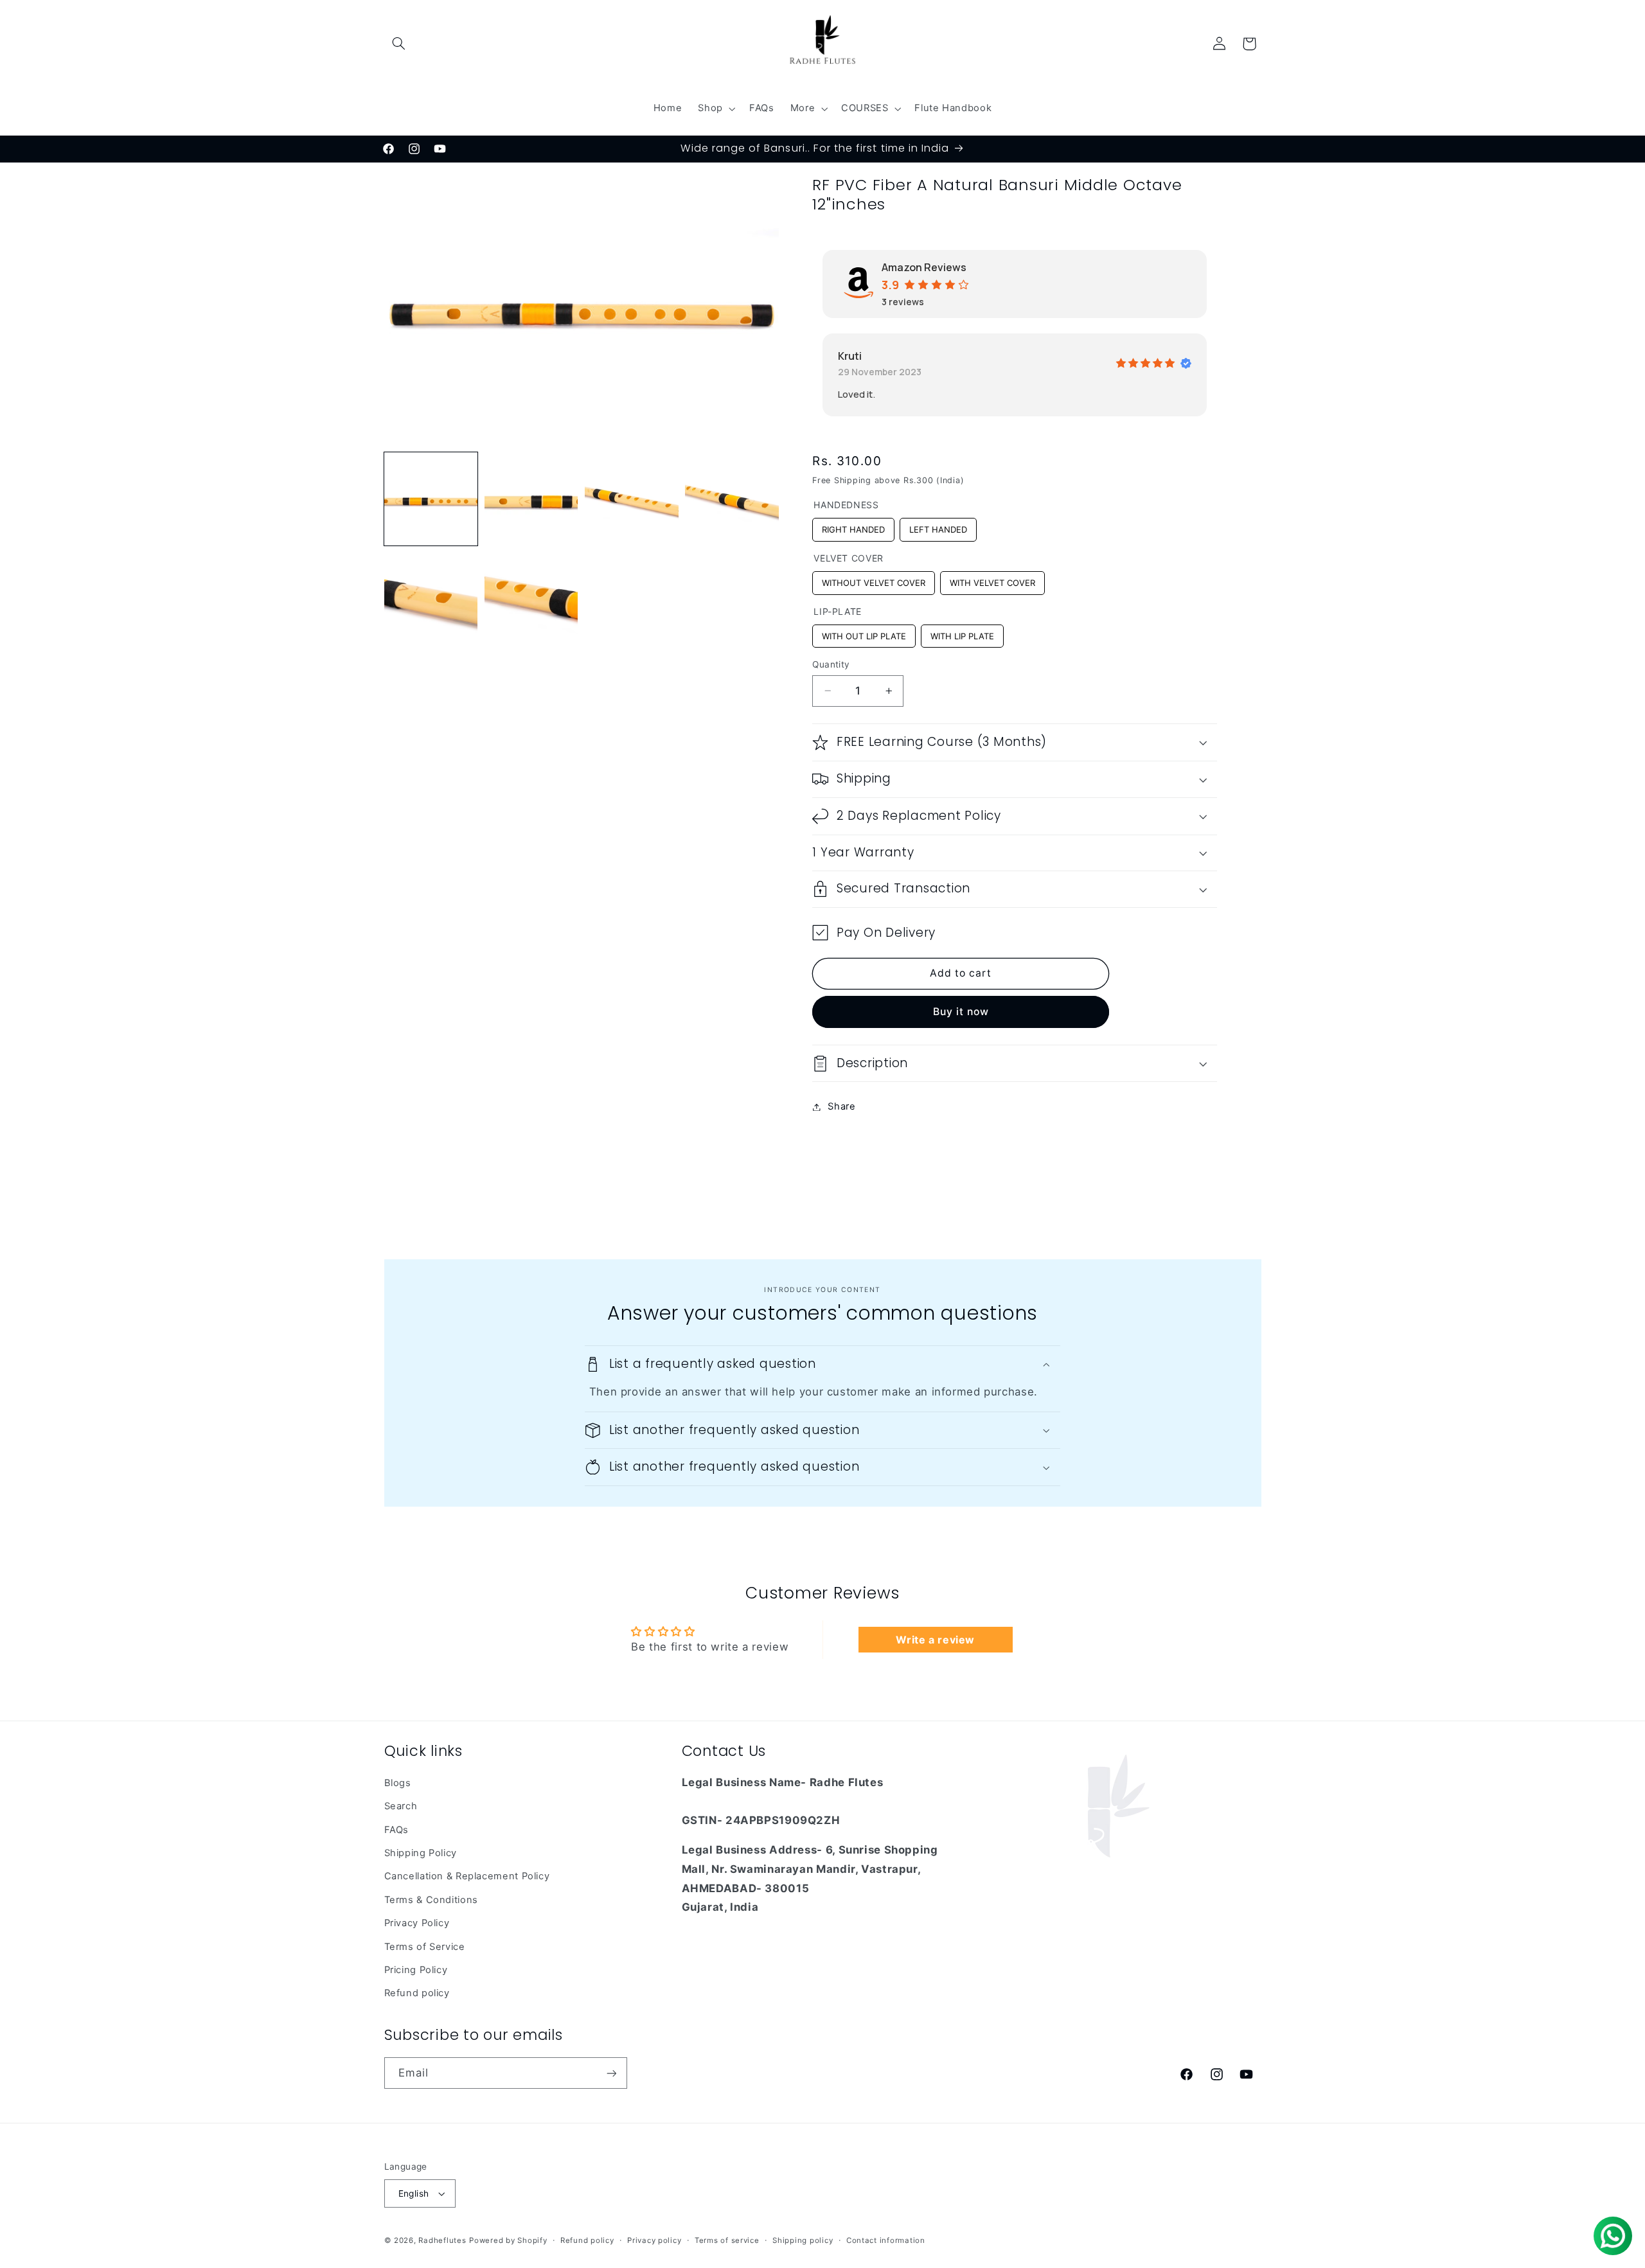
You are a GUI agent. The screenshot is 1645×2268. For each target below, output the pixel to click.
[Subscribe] (611, 2073)
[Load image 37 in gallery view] (732, 499)
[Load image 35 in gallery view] (531, 499)
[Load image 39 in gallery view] (531, 599)
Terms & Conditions (431, 1900)
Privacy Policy (417, 1923)
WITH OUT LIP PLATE (864, 633)
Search (401, 1806)
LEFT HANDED (938, 526)
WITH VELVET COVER (992, 580)
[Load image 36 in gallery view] (632, 499)
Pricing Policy (416, 1970)
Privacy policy (654, 2240)
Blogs (398, 1783)
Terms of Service (425, 1947)
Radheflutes (442, 2240)
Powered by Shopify (508, 2240)
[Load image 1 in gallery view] (431, 499)
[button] (399, 44)
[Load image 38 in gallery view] (431, 599)
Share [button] (841, 1106)
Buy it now (961, 1012)
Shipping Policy (421, 1853)
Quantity (831, 664)
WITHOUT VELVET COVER (874, 580)
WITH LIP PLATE (963, 633)
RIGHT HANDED (853, 526)
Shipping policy (803, 2240)
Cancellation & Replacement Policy (467, 1876)
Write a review (935, 1640)
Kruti (850, 356)
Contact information (886, 2240)
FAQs (397, 1830)
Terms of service (727, 2240)
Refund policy (417, 1993)
